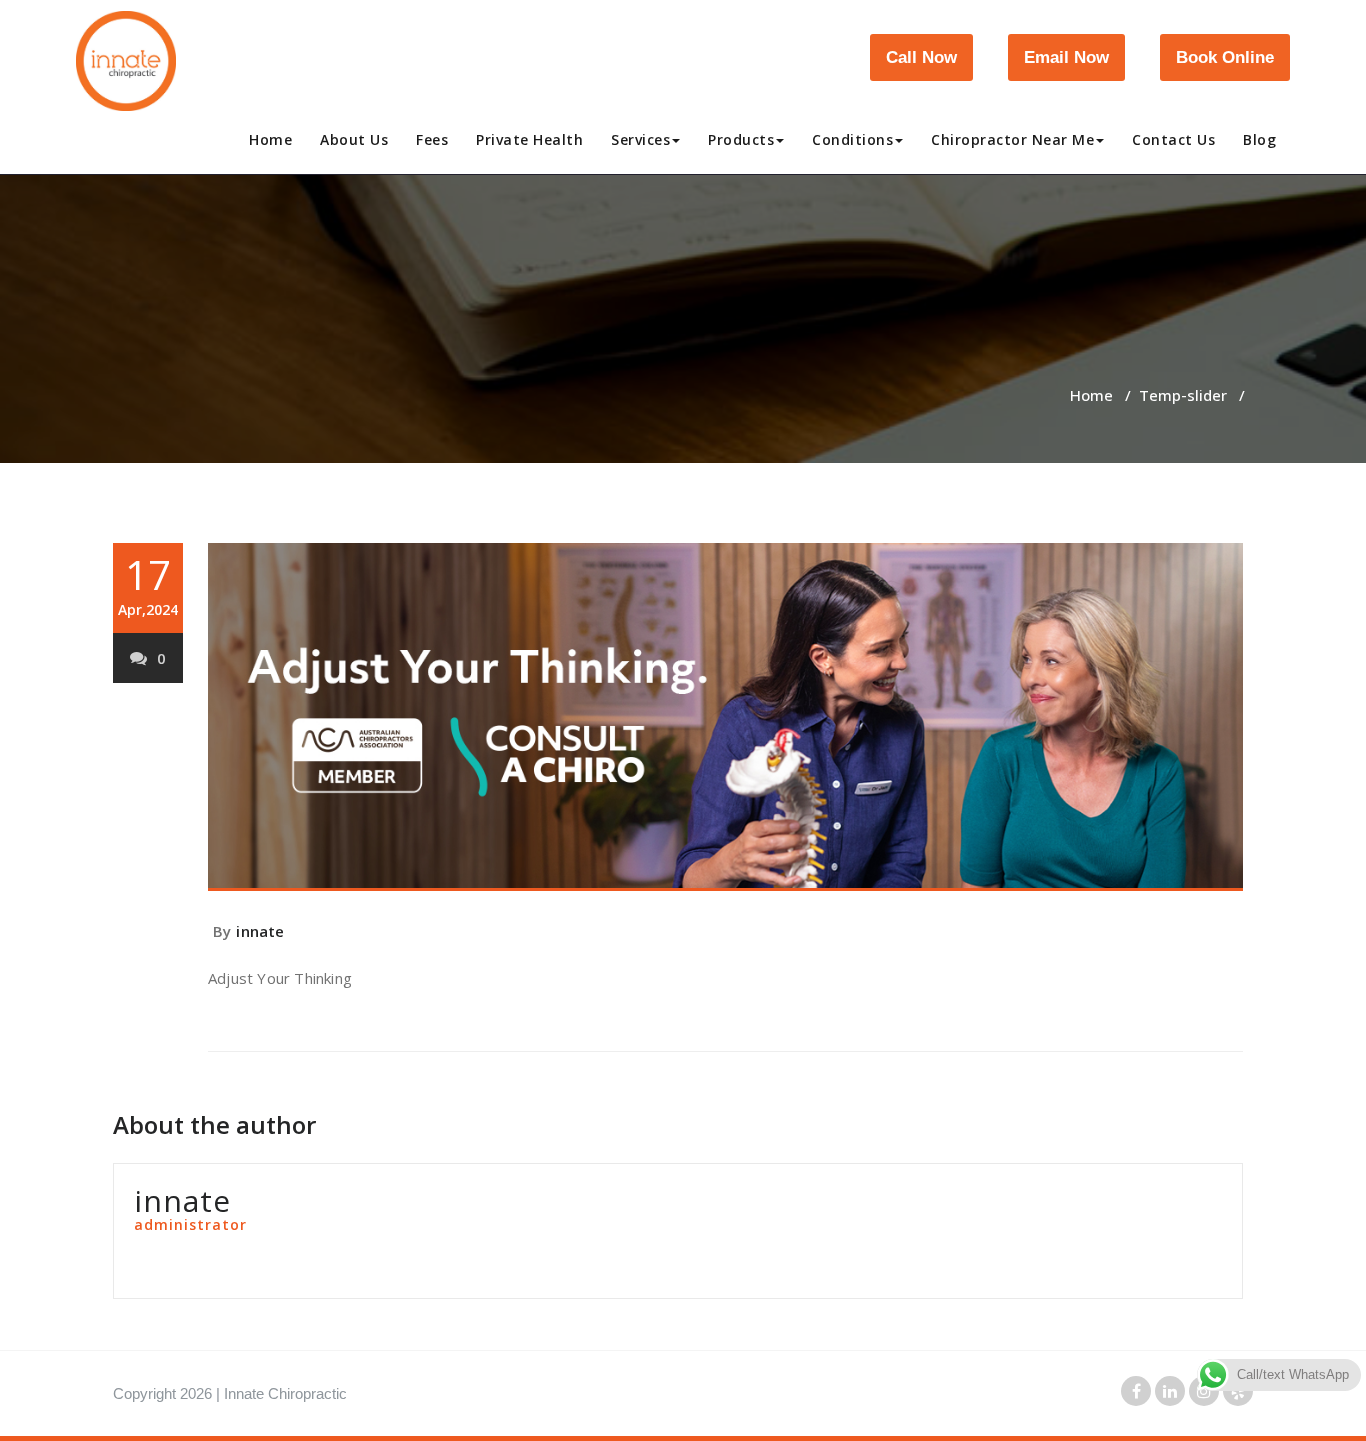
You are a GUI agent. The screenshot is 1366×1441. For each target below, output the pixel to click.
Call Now (921, 57)
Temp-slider (1183, 395)
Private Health (529, 139)
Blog (1259, 139)
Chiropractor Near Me (1012, 139)
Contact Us (1173, 139)
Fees (432, 139)
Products (741, 139)
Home (270, 139)
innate (260, 931)
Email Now (1066, 57)
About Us (354, 139)
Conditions (852, 139)
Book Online (1225, 57)
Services (640, 139)
